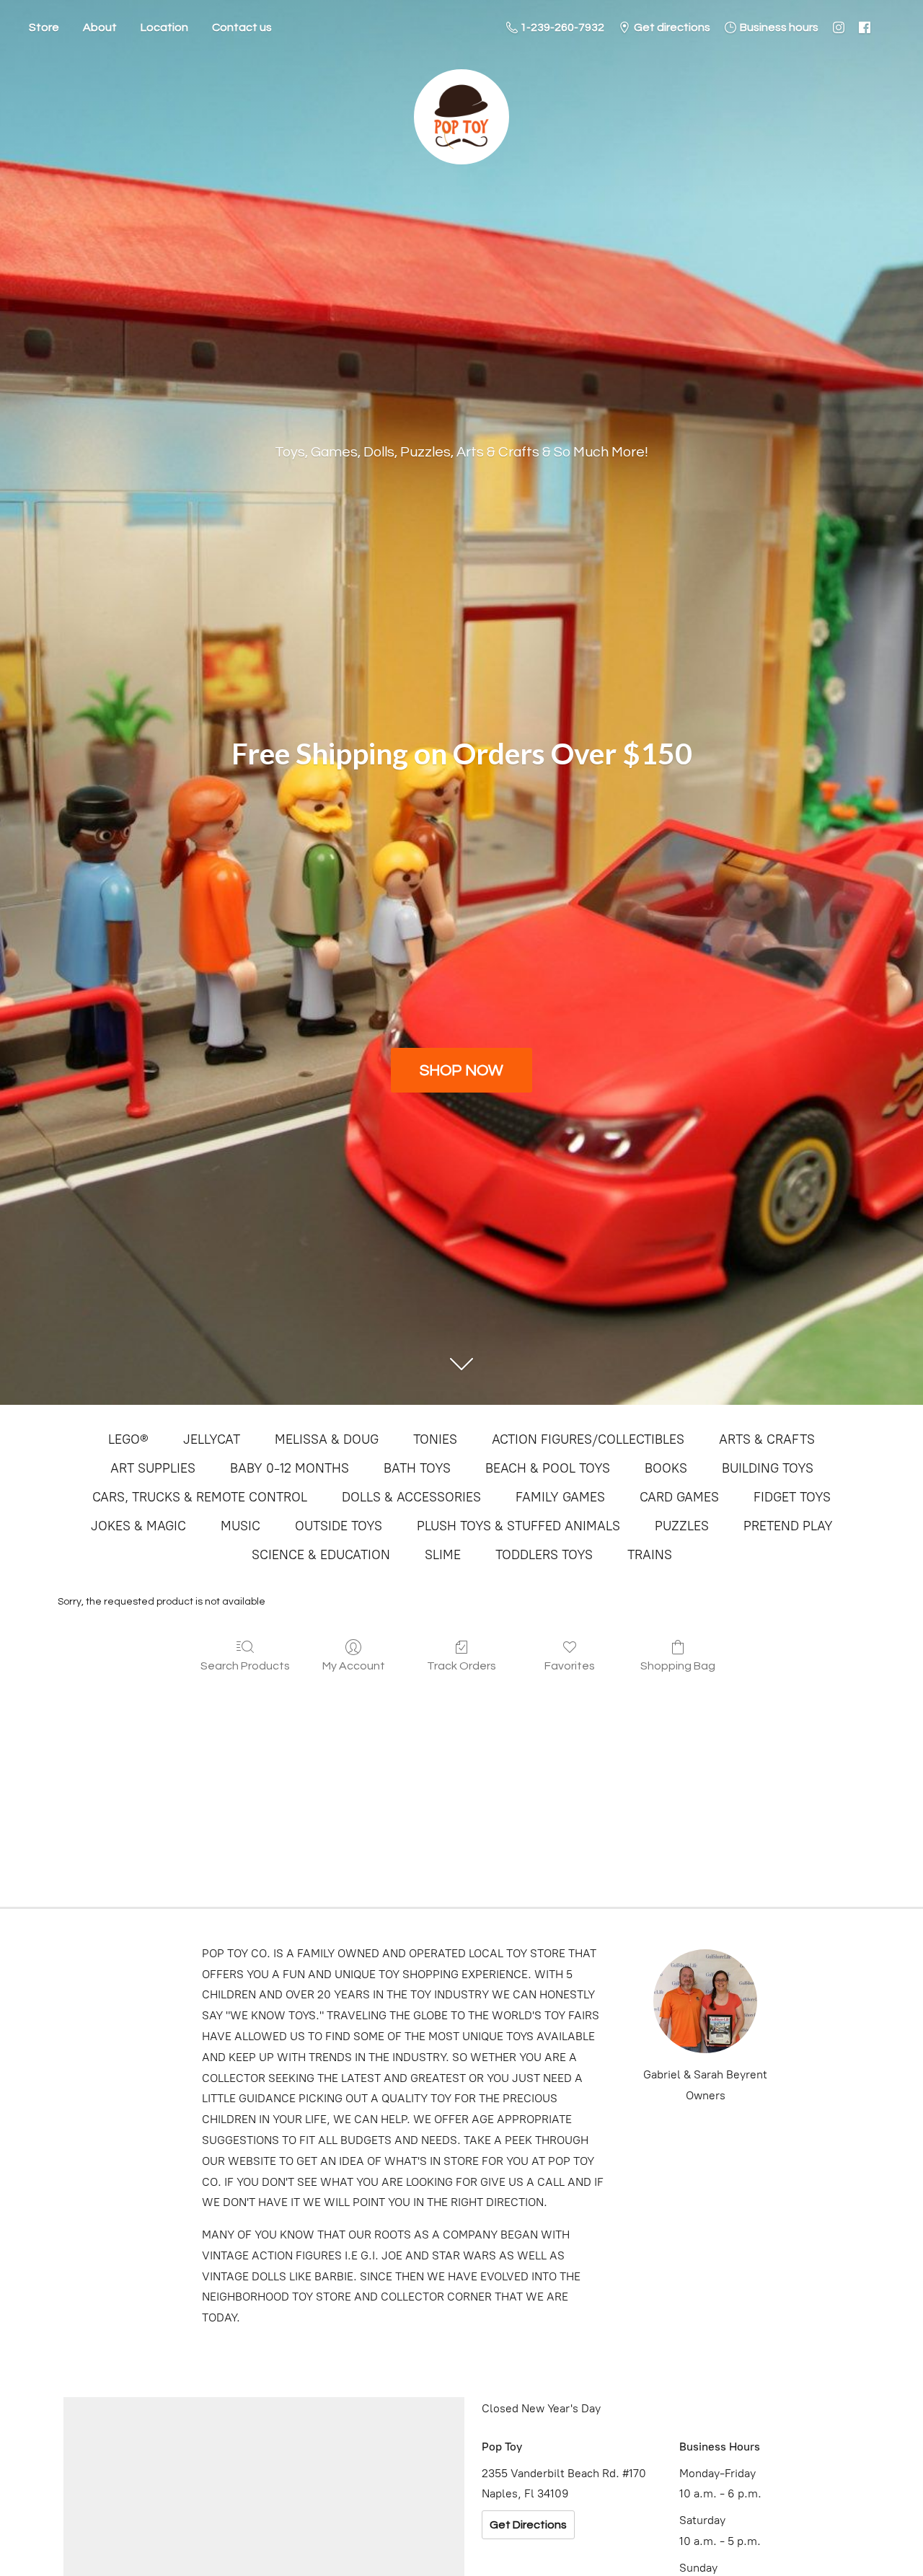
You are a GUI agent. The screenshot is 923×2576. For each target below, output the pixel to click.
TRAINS (650, 1555)
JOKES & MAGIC (138, 1526)
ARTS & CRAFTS (767, 1439)
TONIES (435, 1439)
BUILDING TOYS (768, 1468)
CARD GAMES (679, 1497)
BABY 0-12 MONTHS (290, 1468)
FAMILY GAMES (560, 1497)
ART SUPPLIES (153, 1468)
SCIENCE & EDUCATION (321, 1555)
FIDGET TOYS (792, 1497)
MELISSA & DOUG (327, 1439)
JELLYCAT (212, 1439)
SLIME (443, 1555)
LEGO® (128, 1439)
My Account (354, 1666)
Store (44, 27)
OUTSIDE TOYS (339, 1526)
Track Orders (461, 1666)
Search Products (245, 1666)
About (100, 27)
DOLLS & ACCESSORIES (411, 1497)
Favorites (570, 1666)
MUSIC (240, 1526)
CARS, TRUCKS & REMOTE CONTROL (200, 1497)
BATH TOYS (417, 1468)
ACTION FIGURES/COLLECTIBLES (588, 1439)
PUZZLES (682, 1526)
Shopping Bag (678, 1666)
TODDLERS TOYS (544, 1555)
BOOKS (666, 1468)
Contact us (242, 27)
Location (164, 27)
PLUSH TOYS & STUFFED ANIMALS (518, 1526)
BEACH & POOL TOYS (548, 1468)
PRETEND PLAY (788, 1526)
